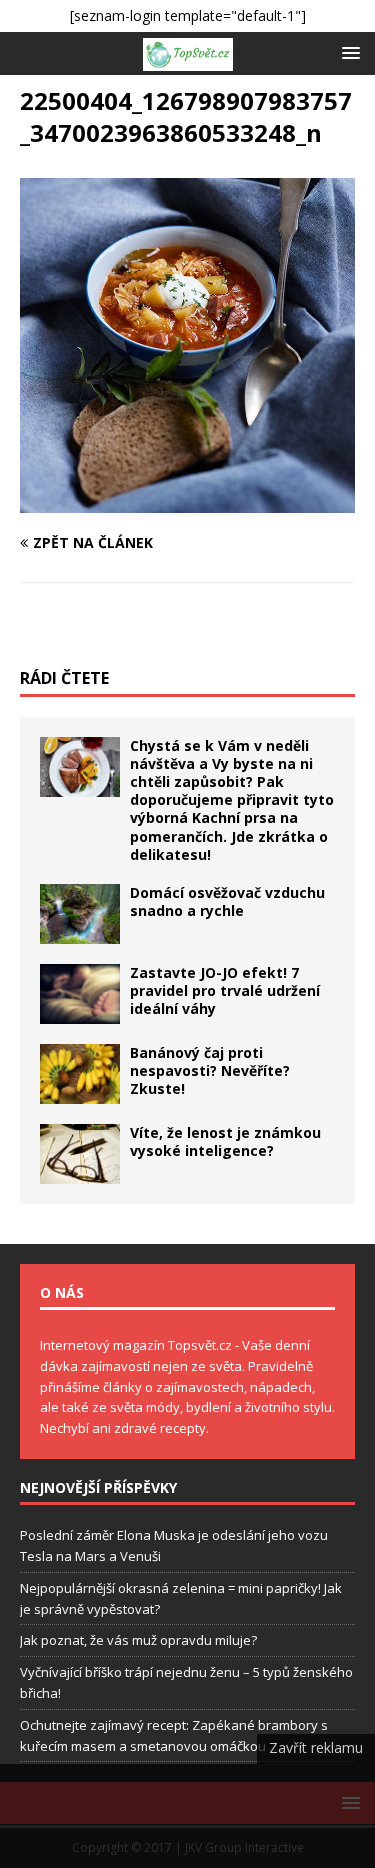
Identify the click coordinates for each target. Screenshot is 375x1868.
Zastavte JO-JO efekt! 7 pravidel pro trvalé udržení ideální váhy (225, 990)
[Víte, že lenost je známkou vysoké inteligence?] (80, 1154)
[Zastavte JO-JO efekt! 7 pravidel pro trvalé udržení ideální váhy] (80, 994)
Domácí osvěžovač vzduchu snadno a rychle (227, 901)
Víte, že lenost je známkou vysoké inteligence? (225, 1141)
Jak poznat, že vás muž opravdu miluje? (138, 1640)
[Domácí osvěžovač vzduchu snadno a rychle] (80, 914)
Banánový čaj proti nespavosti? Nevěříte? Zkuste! (210, 1070)
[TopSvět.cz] (188, 54)
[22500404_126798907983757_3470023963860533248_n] (187, 500)
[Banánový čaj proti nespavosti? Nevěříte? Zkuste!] (80, 1074)
